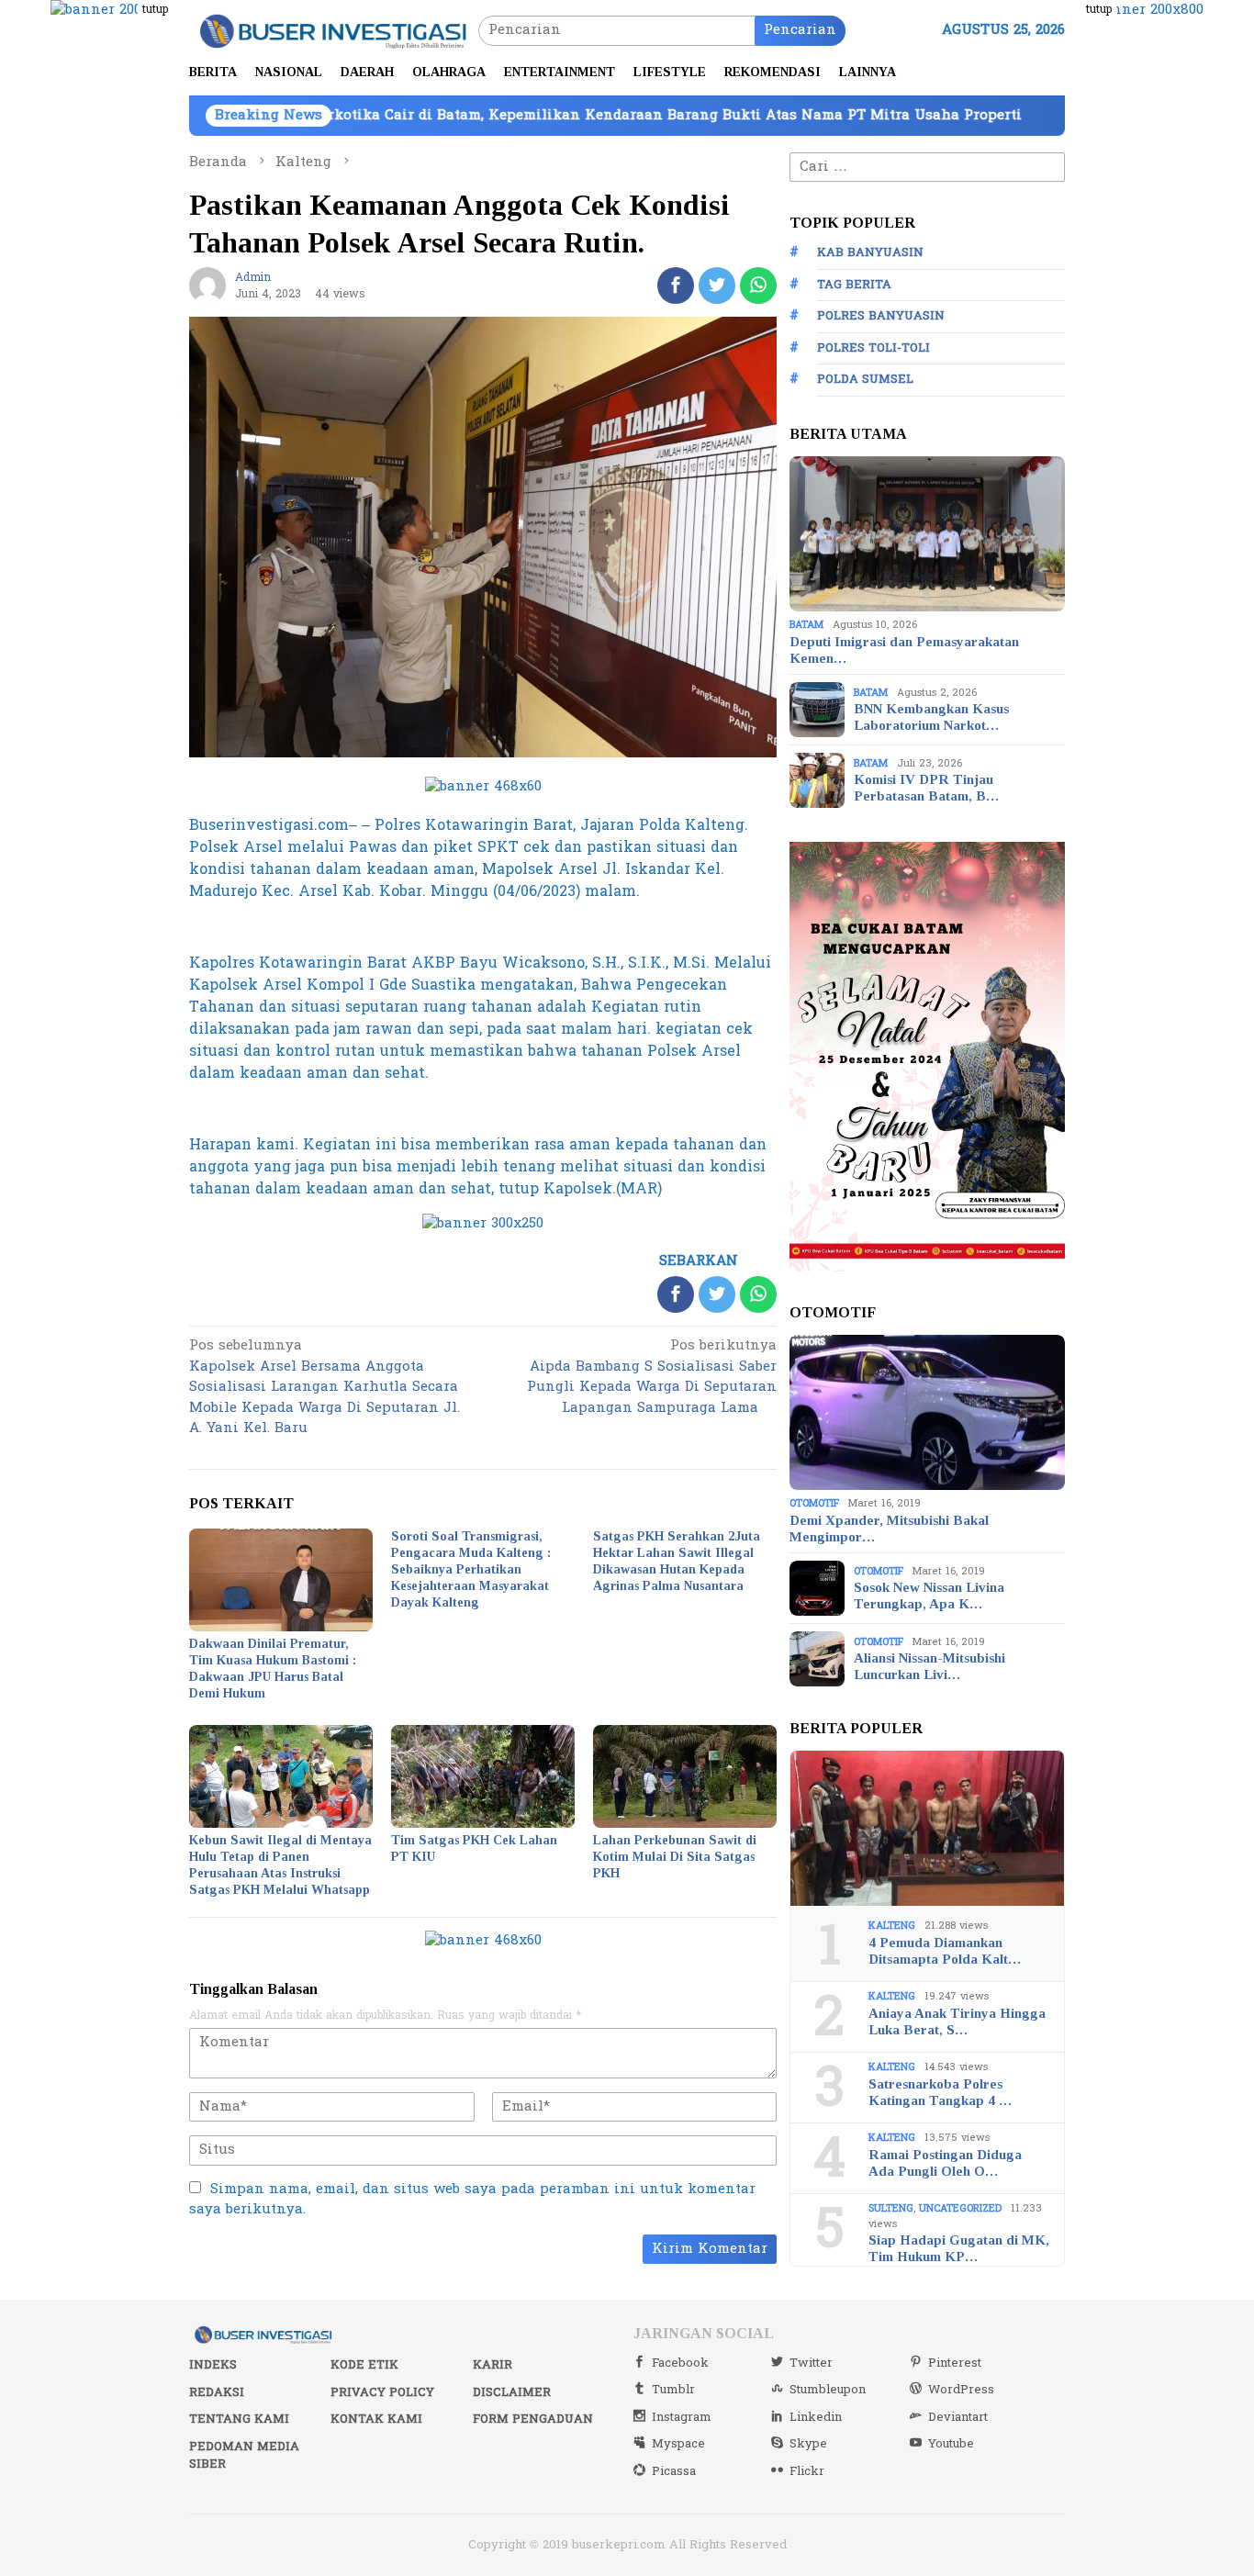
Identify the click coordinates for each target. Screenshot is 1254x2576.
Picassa (674, 2471)
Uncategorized (960, 2208)
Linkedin (816, 2417)
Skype (808, 2444)
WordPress (961, 2390)
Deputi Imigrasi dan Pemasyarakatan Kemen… (904, 650)
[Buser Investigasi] (334, 30)
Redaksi (217, 2392)
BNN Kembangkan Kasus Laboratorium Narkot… (931, 717)
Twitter (811, 2363)
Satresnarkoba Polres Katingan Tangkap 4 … (940, 2092)
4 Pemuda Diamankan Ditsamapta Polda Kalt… (945, 1951)
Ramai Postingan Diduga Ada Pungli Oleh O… (945, 2163)
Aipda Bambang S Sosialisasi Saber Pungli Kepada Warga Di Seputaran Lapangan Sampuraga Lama (652, 1378)
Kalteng (892, 1926)
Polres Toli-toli (873, 348)
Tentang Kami (239, 2419)
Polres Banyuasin (881, 316)
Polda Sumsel (865, 379)
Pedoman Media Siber (244, 2456)
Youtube (951, 2444)
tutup (155, 9)
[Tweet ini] (717, 286)
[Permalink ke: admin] (207, 285)
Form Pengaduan (533, 2419)
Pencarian (800, 30)
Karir (493, 2365)
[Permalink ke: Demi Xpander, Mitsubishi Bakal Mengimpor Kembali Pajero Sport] (927, 1413)
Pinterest (955, 2363)
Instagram (682, 2417)
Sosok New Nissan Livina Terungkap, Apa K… (929, 1596)
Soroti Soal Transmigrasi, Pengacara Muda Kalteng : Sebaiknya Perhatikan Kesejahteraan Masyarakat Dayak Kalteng (471, 1569)
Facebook (680, 2363)
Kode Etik (364, 2365)
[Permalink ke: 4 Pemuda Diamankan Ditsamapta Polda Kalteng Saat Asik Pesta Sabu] (927, 1829)
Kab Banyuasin (870, 252)
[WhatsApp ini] (758, 286)
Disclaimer (512, 2392)
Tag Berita (854, 285)
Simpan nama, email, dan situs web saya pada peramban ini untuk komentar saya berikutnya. (472, 2200)
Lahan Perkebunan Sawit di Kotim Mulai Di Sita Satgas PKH (675, 1857)
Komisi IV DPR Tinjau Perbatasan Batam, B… (926, 788)
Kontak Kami (376, 2419)
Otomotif (814, 1503)
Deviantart (958, 2417)
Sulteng (891, 2208)
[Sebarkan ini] (676, 286)
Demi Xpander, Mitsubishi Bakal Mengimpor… (889, 1529)
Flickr (807, 2471)
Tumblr (673, 2390)
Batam (806, 625)
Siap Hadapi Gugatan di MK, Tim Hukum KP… (959, 2248)
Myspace (678, 2444)
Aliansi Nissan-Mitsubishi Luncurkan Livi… (929, 1666)
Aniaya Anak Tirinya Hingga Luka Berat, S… (957, 2022)
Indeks (213, 2365)
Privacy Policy (382, 2392)
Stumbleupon (828, 2390)
